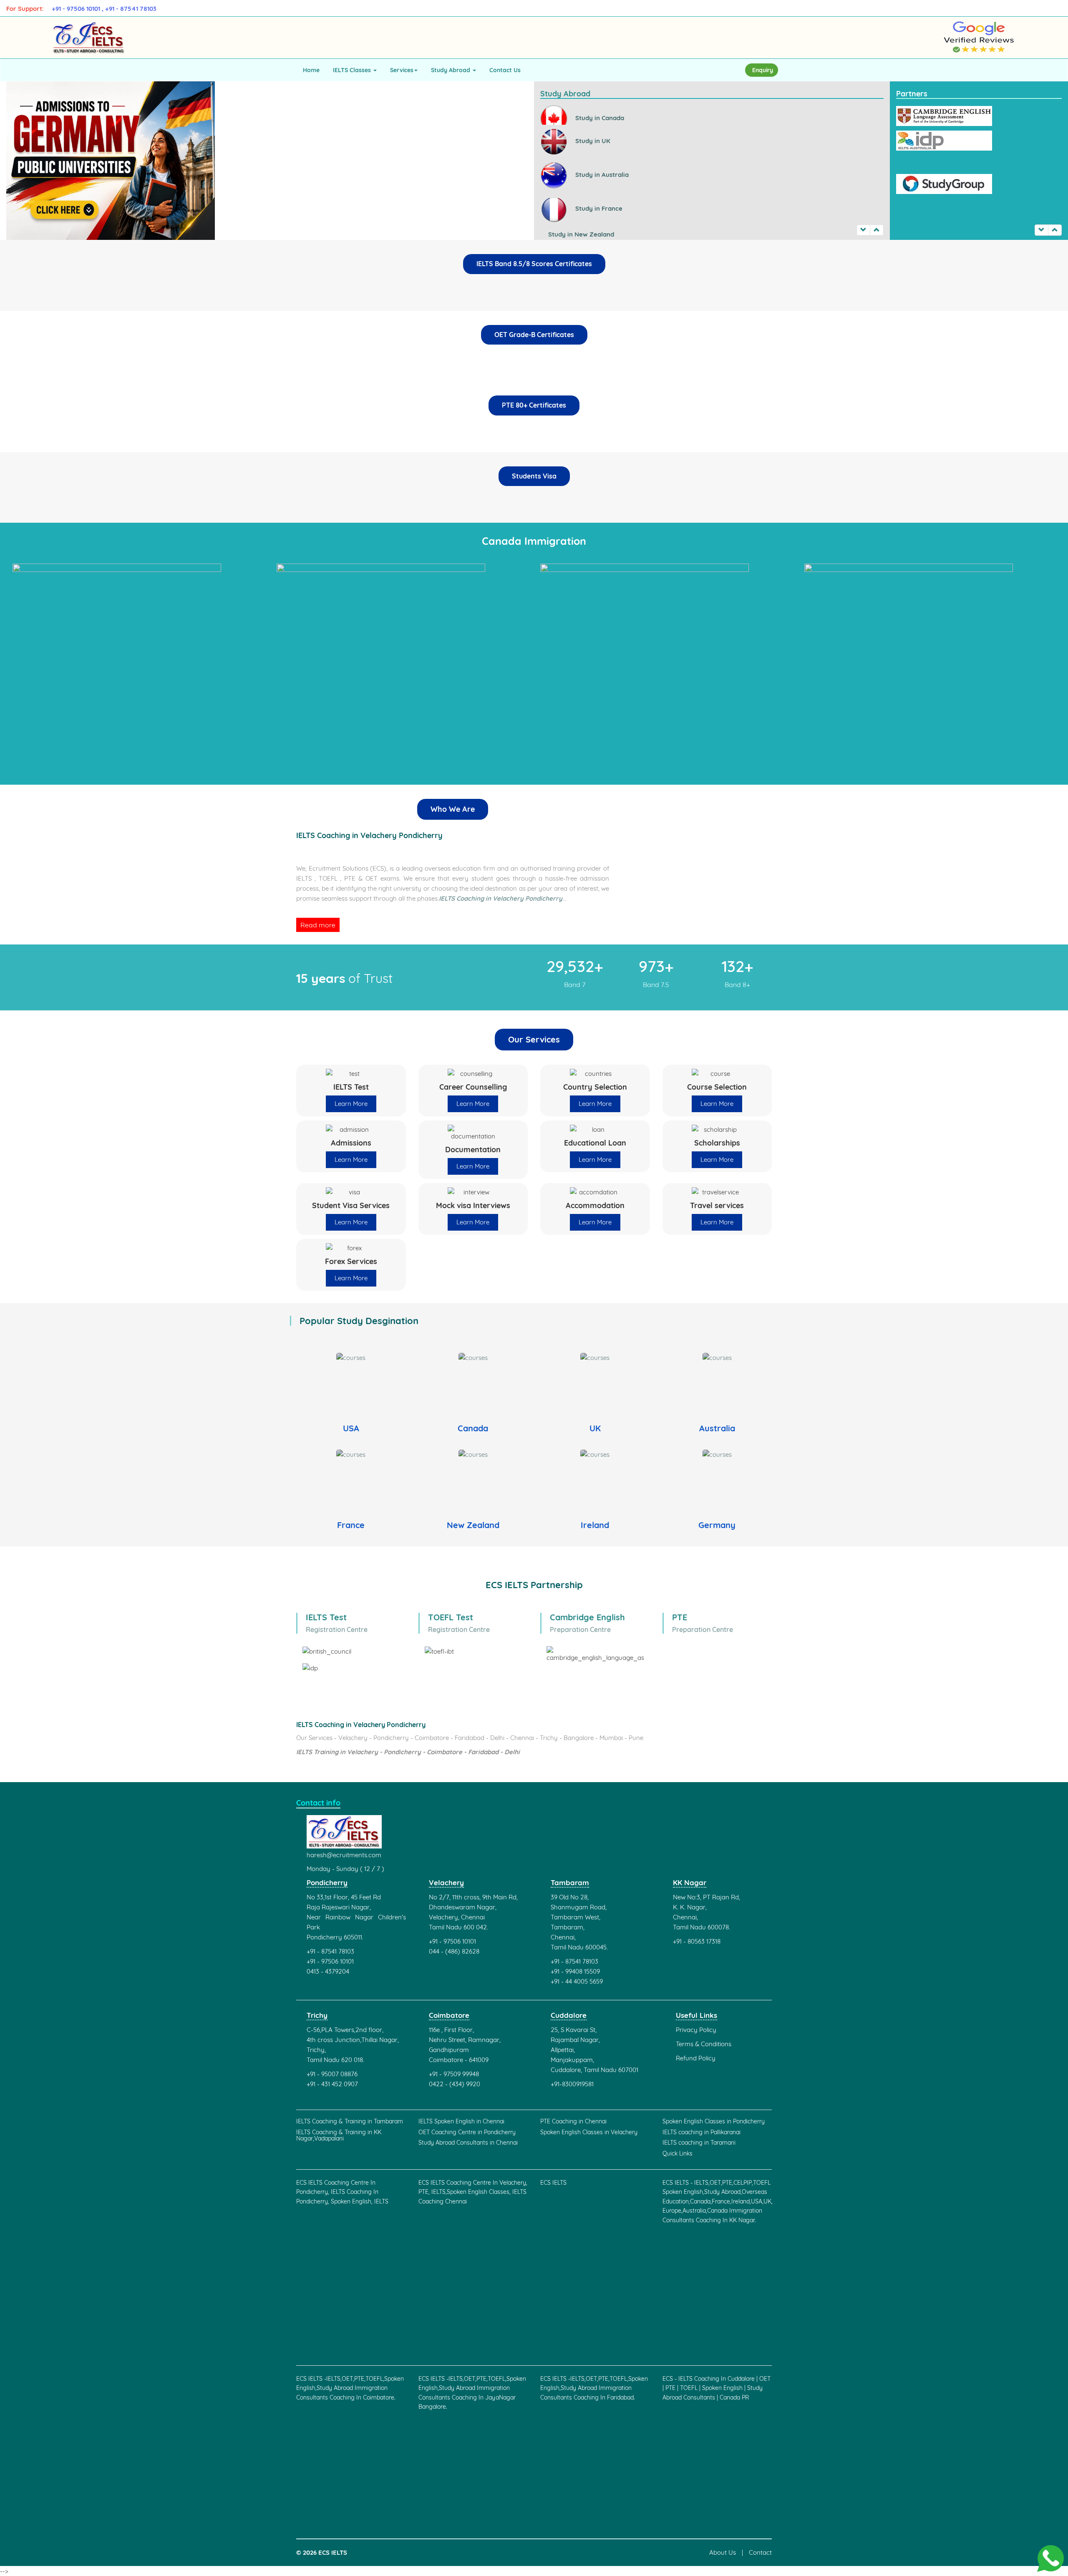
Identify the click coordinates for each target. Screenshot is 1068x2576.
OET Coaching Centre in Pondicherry (467, 2132)
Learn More (351, 1104)
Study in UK (592, 119)
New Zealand (473, 1525)
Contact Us (505, 70)
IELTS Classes (353, 70)
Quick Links (678, 2154)
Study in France (598, 187)
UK (595, 1428)
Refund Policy (696, 2058)
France (351, 1525)
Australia (717, 1428)
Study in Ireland (571, 229)
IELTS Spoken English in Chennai (461, 2121)
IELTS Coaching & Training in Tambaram (350, 2121)
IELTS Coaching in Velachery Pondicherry (501, 898)
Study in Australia (601, 153)
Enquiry (763, 70)
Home (311, 70)
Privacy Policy (696, 2030)
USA (351, 1428)
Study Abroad (451, 70)
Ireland (595, 1525)
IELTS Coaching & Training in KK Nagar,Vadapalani (339, 2136)
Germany (717, 1525)
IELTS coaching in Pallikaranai (702, 2132)
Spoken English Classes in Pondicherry (714, 2121)
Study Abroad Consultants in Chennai (468, 2143)
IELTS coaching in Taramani (699, 2143)
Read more (318, 925)
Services (402, 70)
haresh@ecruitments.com (344, 1855)
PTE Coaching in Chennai (573, 2121)
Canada (473, 1428)
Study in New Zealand (580, 213)
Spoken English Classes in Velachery (589, 2132)
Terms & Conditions (704, 2044)
